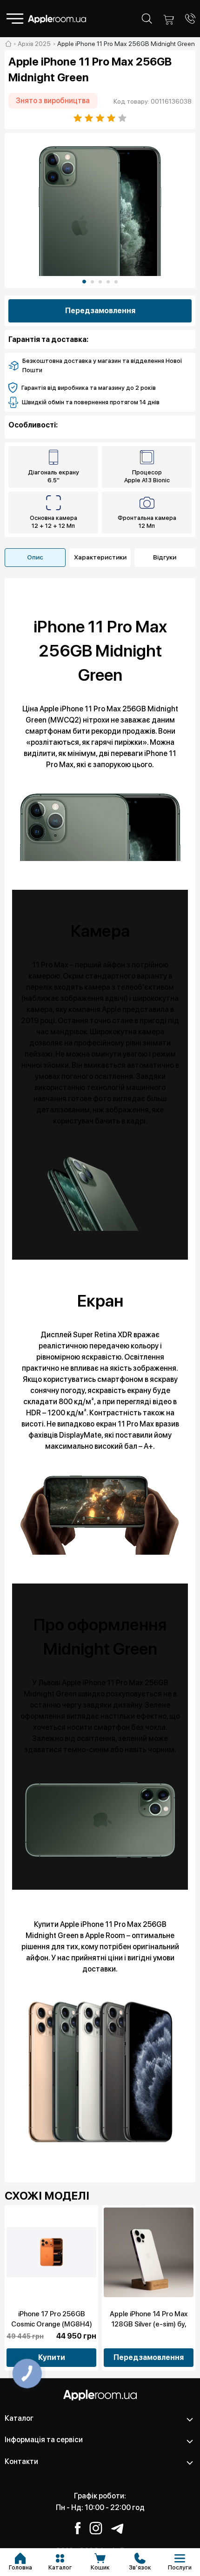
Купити (52, 2357)
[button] (84, 282)
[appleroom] (8, 44)
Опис (35, 557)
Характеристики (100, 557)
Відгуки (165, 557)
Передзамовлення (100, 311)
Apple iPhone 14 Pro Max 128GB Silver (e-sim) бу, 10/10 (149, 2324)
